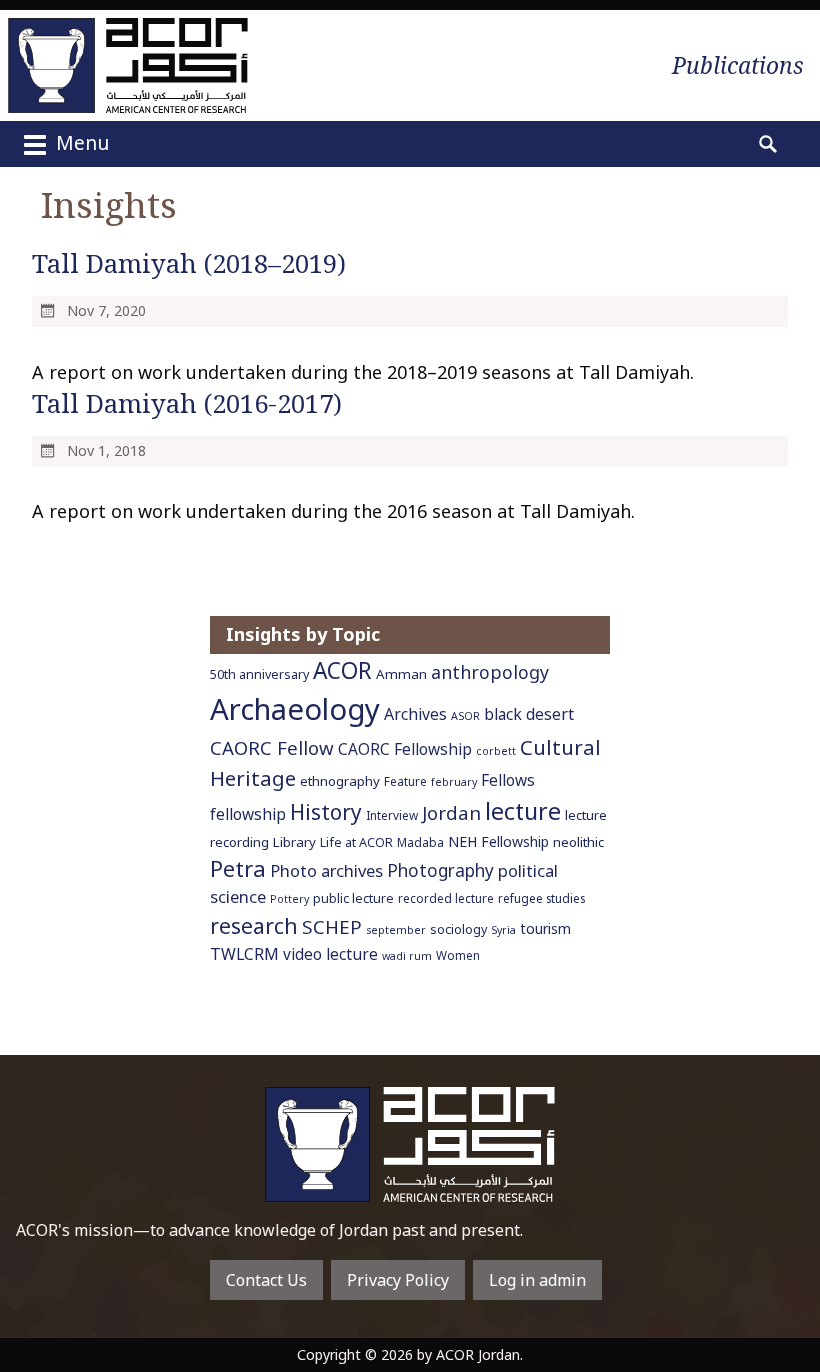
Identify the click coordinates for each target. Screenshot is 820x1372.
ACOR (342, 670)
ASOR (465, 716)
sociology (458, 929)
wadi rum (407, 956)
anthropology (490, 672)
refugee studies (541, 898)
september (396, 930)
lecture (523, 811)
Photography (440, 870)
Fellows (508, 780)
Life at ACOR (356, 842)
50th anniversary (259, 674)
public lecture (353, 898)
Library (294, 842)
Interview (392, 815)
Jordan (451, 812)
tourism (545, 928)
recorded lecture (446, 898)
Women (458, 955)
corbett (496, 751)
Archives (415, 714)
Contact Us (266, 1280)
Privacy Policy (398, 1280)
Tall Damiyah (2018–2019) (189, 263)
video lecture (330, 954)
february (454, 782)
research (254, 925)
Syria (503, 930)
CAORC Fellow (272, 747)
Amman (401, 674)
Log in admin (537, 1280)
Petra (238, 868)
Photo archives (326, 870)
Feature (405, 781)
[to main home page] (128, 65)
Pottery (289, 899)
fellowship (248, 814)
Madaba (420, 842)
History (326, 812)
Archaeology (295, 709)
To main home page (410, 1144)
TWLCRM (244, 954)
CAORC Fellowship (405, 749)
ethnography (340, 781)
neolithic (578, 842)
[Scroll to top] (780, 1323)
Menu (80, 142)
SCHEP (332, 927)
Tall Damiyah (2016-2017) (187, 403)
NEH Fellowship (498, 841)
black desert (529, 714)
